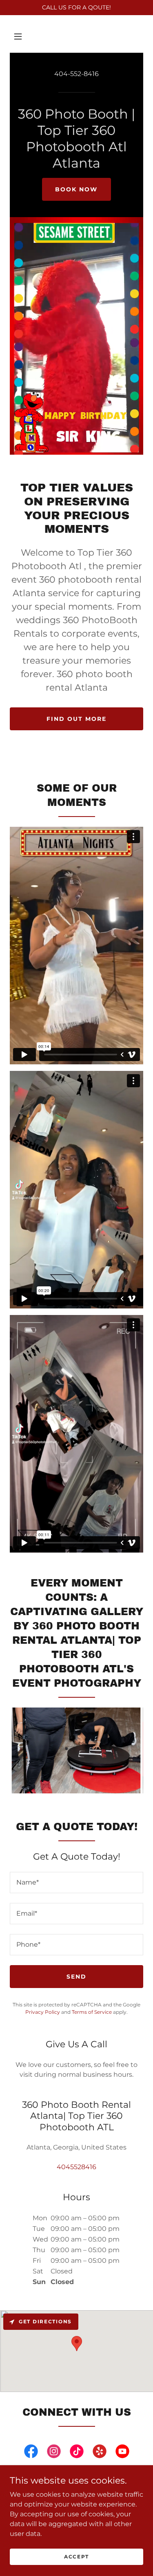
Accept (76, 2557)
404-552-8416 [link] (76, 74)
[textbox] (76, 1883)
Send (76, 1977)
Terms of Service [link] (92, 2012)
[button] (18, 36)
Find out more (76, 719)
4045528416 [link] (76, 2167)
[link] (31, 2453)
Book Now (76, 189)
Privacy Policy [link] (43, 2012)
